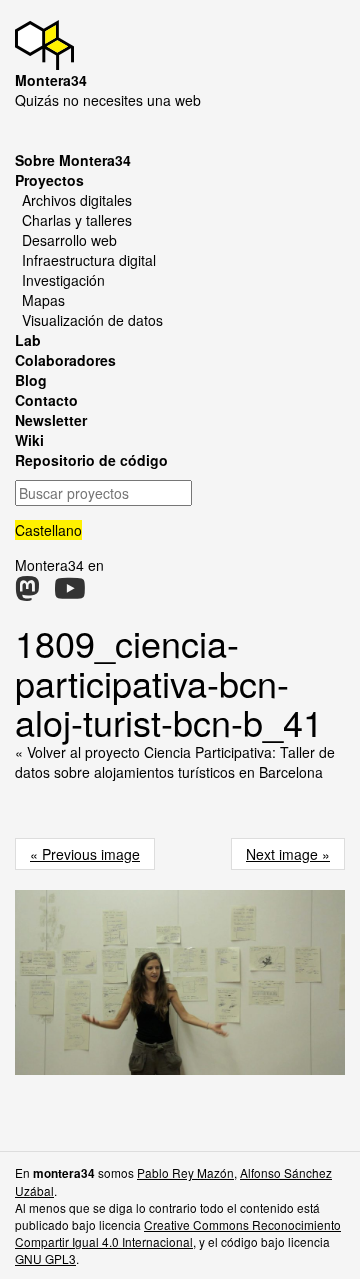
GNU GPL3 (45, 1258)
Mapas (43, 300)
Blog (31, 380)
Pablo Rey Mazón (185, 1172)
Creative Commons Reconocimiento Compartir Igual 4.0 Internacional (178, 1233)
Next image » (288, 854)
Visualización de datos (92, 320)
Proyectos (49, 180)
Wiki (29, 440)
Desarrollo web (69, 240)
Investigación (63, 280)
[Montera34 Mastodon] (27, 593)
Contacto (46, 400)
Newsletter (51, 420)
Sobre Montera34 (73, 160)
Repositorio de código (91, 460)
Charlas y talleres (77, 220)
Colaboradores (65, 360)
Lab (28, 340)
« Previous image (85, 854)
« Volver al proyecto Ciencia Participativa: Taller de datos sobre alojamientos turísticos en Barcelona (175, 762)
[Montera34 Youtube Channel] (70, 593)
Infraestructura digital (89, 260)
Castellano (48, 530)
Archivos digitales (77, 200)
